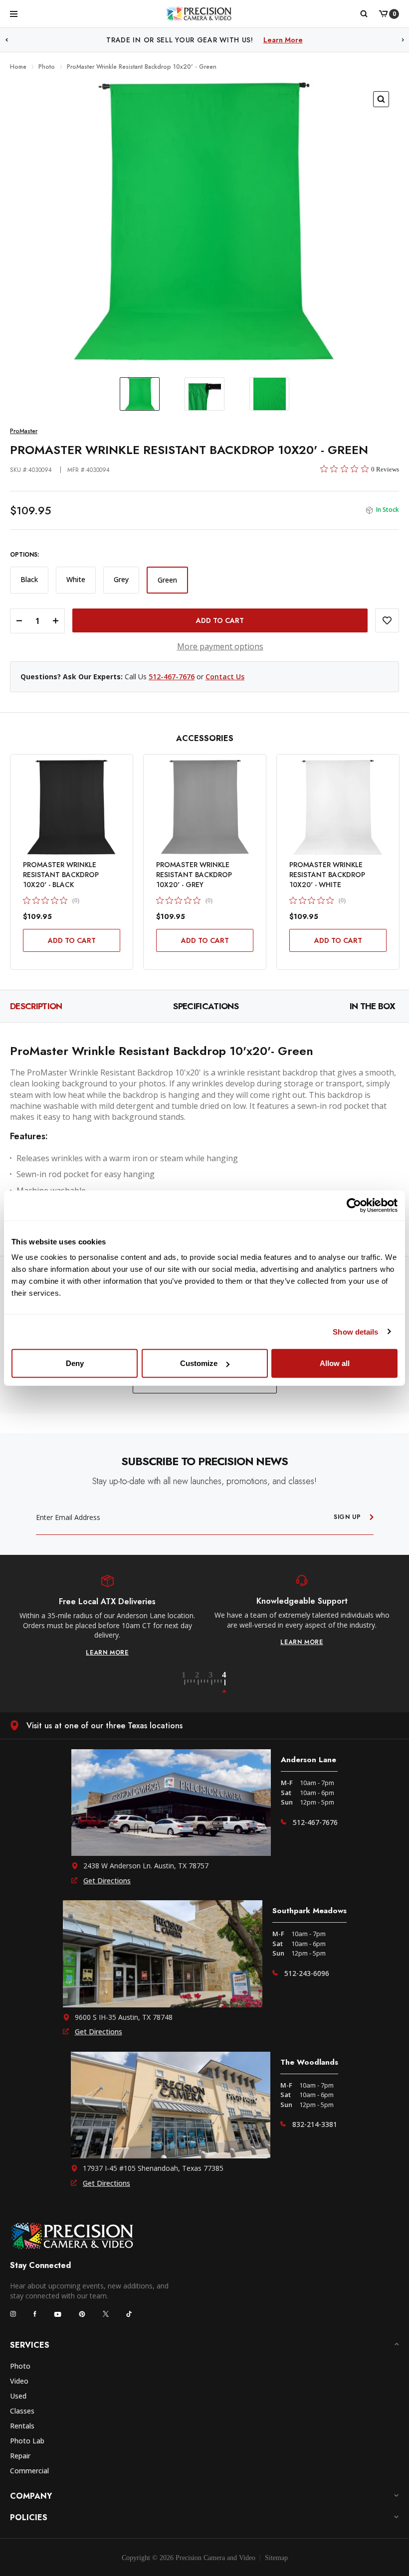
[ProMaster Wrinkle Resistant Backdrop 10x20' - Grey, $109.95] (205, 807)
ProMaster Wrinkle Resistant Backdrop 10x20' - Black (61, 875)
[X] (106, 2314)
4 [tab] (225, 1682)
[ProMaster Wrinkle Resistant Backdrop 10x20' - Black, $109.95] (72, 807)
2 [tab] (203, 1682)
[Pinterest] (82, 2314)
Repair (20, 2456)
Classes (22, 2411)
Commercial (29, 2471)
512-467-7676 (172, 677)
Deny (75, 1363)
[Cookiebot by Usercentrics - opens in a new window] (354, 1205)
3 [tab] (216, 1682)
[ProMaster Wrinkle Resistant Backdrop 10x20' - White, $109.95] (338, 807)
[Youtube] (58, 2314)
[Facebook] (35, 2314)
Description (36, 1006)
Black (29, 579)
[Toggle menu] (14, 13)
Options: (24, 555)
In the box (372, 1006)
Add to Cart (72, 940)
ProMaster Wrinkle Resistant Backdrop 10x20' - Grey (194, 875)
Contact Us (225, 677)
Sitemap (276, 2558)
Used (18, 2396)
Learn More (283, 40)
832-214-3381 (315, 2124)
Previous (6, 40)
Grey (121, 579)
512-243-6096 (307, 1973)
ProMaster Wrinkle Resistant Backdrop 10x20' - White (327, 875)
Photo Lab (27, 2441)
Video (19, 2381)
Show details (355, 1331)
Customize (199, 1363)
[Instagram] (13, 2314)
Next (403, 40)
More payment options (220, 646)
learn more (107, 1642)
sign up (347, 1517)
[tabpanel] (107, 1611)
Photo (20, 2366)
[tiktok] (129, 2314)
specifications (205, 1006)
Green (167, 580)
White (76, 579)
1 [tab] (190, 1682)
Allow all (335, 1363)
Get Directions (107, 1881)
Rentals (22, 2426)
